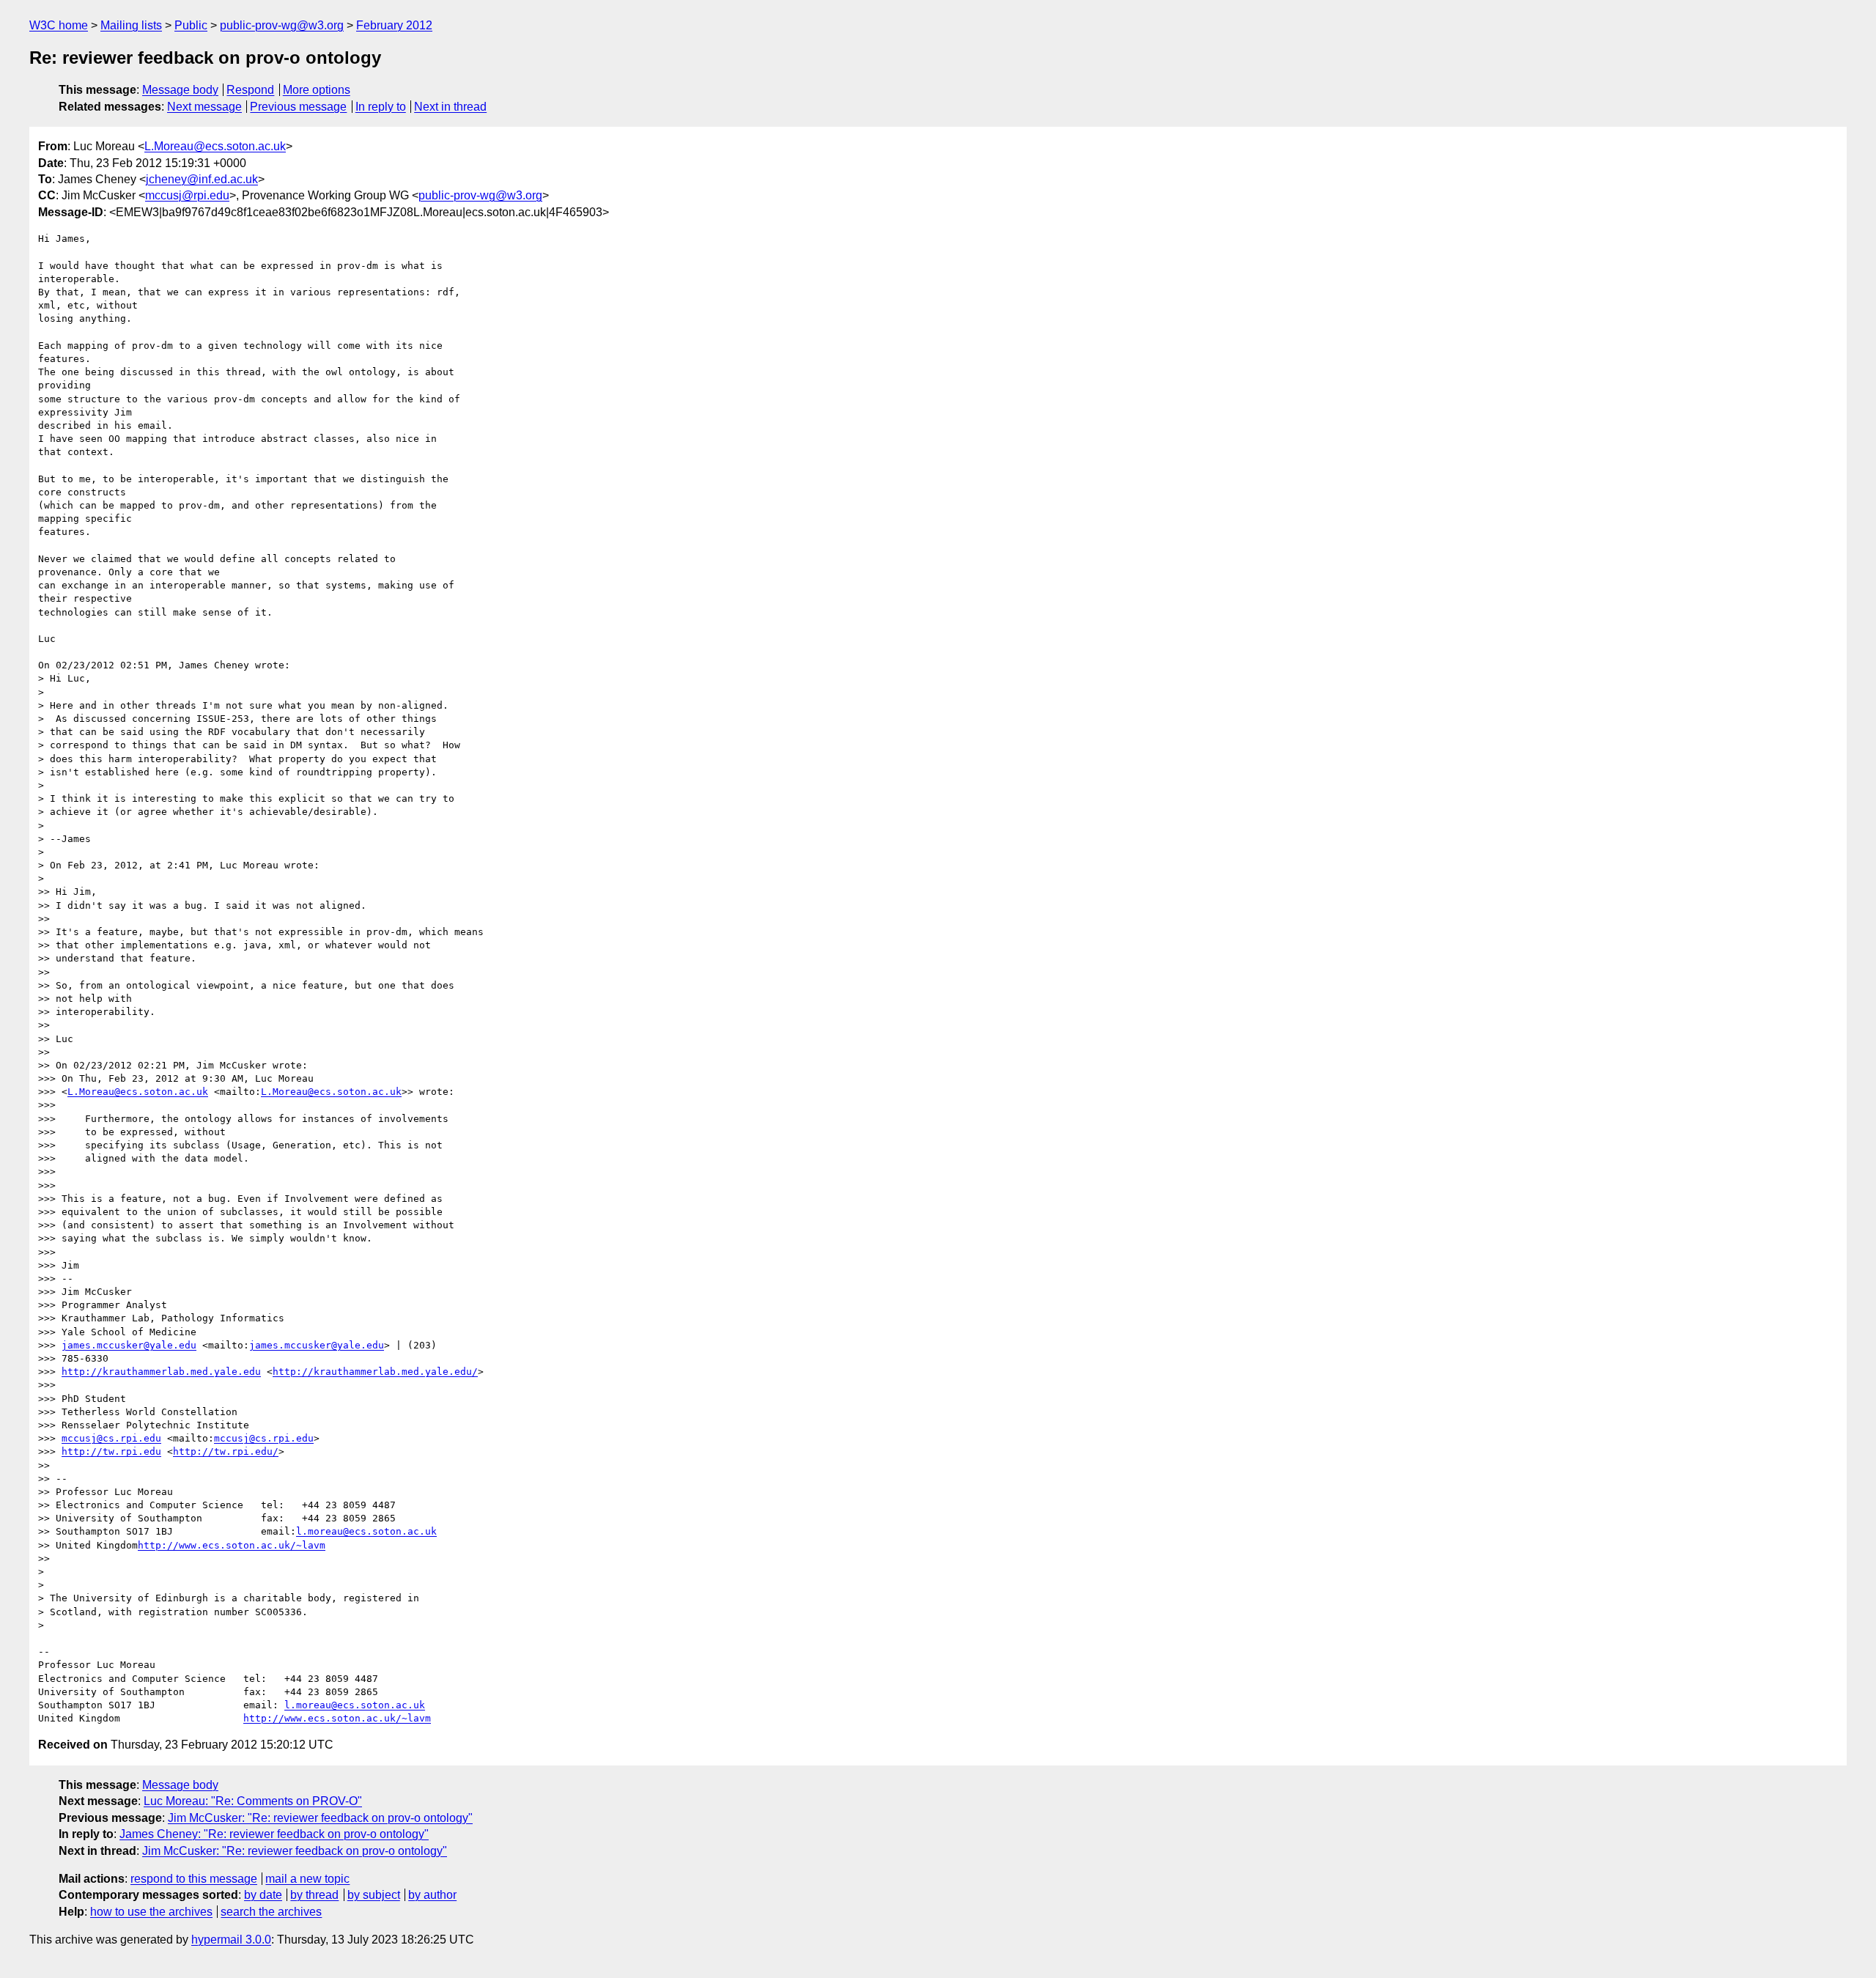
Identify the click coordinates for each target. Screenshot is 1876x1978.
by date (263, 1895)
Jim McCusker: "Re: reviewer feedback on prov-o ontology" (320, 1818)
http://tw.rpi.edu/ (226, 1451)
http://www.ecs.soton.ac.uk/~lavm (232, 1545)
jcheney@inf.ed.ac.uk (202, 179)
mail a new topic (307, 1879)
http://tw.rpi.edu (111, 1451)
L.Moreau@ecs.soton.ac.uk (215, 146)
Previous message (298, 107)
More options (317, 90)
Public (191, 25)
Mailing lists (131, 25)
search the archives (271, 1912)
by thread (314, 1895)
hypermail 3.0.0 (231, 1940)
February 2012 (394, 25)
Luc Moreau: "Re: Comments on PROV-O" (253, 1801)
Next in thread (450, 107)
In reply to (381, 107)
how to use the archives (151, 1912)
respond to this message (194, 1879)
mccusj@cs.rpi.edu (111, 1438)
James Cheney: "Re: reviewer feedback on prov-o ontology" (274, 1834)
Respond (250, 90)
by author (432, 1895)
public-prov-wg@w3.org (282, 25)
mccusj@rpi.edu (187, 195)
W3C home (59, 25)
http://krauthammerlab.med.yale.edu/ (375, 1372)
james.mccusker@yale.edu (129, 1345)
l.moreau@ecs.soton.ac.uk (366, 1531)
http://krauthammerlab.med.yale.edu (161, 1372)
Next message (204, 107)
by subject (374, 1895)
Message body (180, 90)
